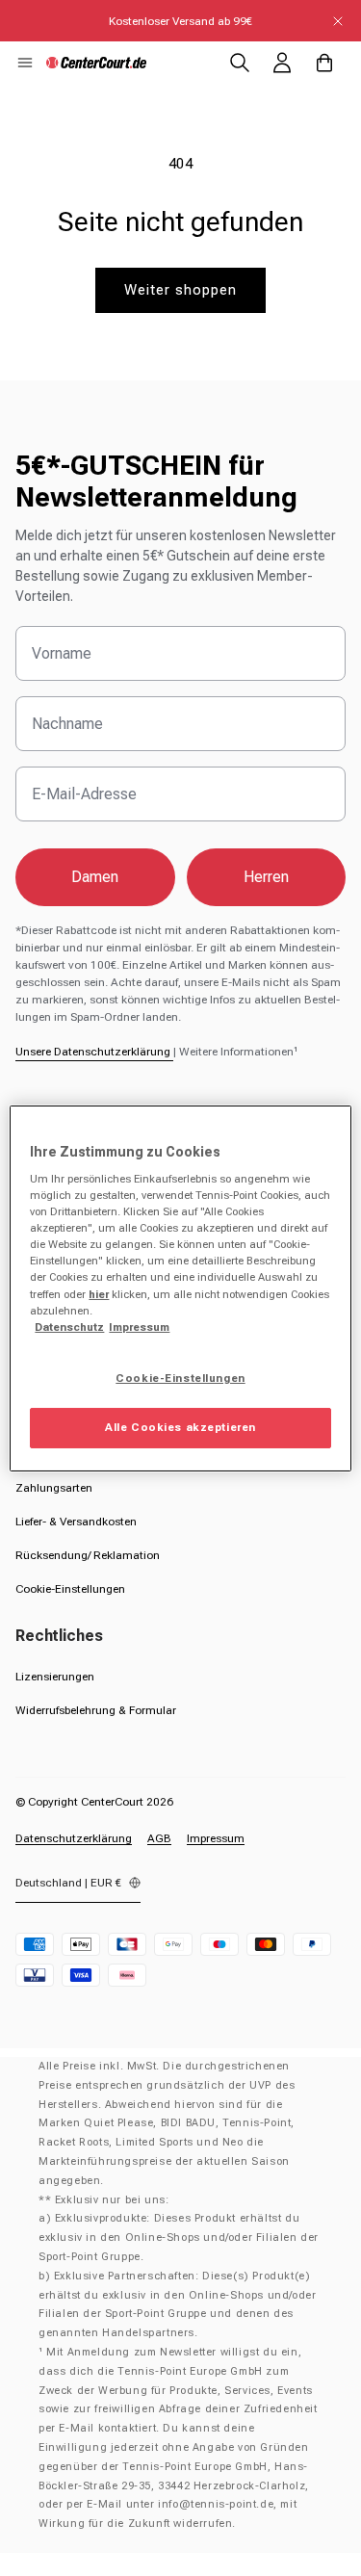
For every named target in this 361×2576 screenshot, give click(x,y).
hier (99, 1294)
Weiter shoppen (180, 290)
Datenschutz (69, 1327)
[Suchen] (240, 63)
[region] (180, 1288)
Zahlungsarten (54, 1488)
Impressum (216, 1838)
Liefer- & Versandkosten (76, 1522)
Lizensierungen (55, 1677)
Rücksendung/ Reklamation (88, 1555)
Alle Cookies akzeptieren (180, 1427)
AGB (159, 1838)
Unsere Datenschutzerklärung (94, 1052)
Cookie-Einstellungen (70, 1589)
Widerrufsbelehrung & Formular (96, 1710)
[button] (25, 63)
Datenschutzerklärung (74, 1838)
